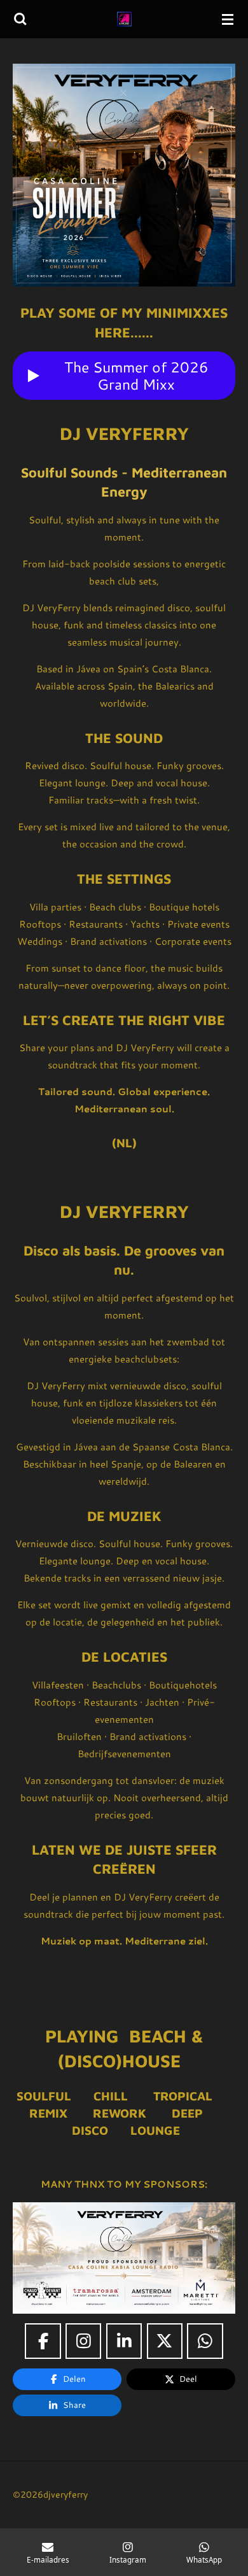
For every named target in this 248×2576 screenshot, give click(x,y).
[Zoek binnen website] (20, 19)
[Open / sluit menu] (228, 19)
